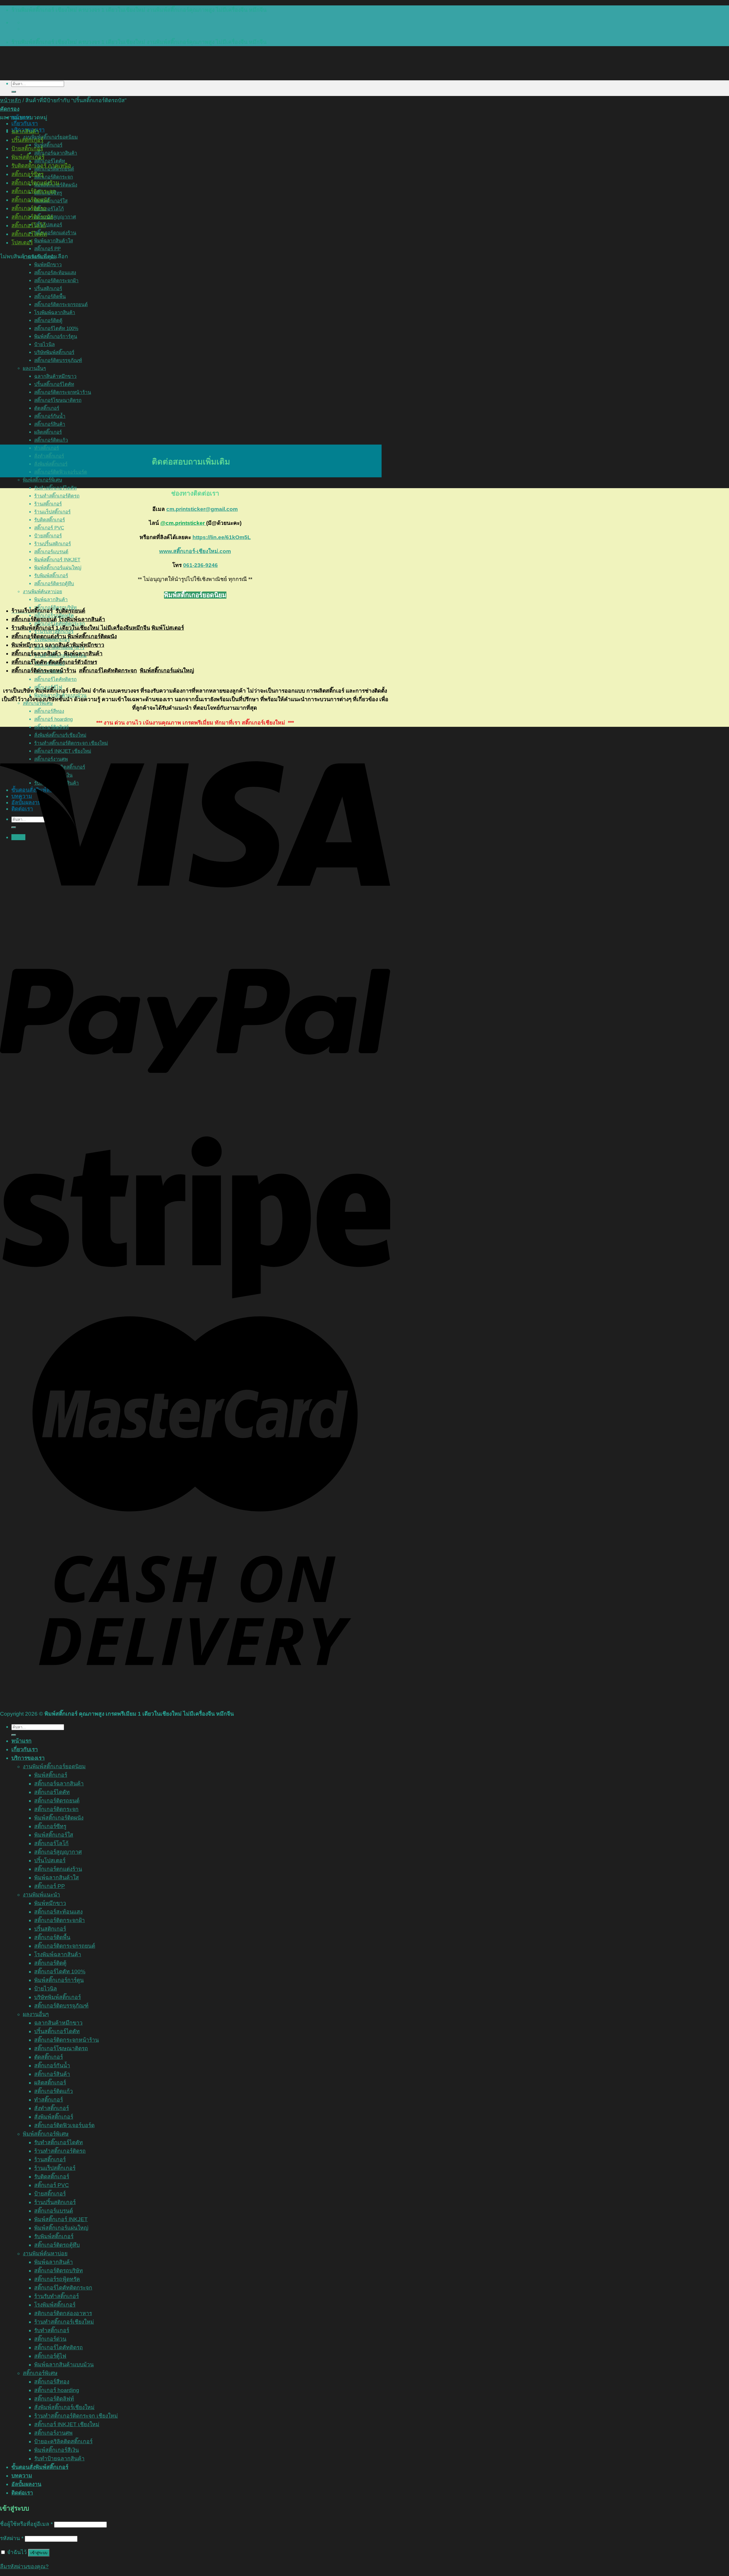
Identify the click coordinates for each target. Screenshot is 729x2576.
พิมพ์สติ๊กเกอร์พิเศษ (42, 480)
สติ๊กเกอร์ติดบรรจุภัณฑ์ (61, 2006)
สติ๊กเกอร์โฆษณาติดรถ (61, 2048)
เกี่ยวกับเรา (25, 123)
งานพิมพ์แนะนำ (41, 1895)
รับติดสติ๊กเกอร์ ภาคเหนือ (41, 166)
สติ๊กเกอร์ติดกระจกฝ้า (60, 1920)
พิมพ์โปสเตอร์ (168, 628)
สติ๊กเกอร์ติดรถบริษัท (59, 2271)
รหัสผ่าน (12, 2538)
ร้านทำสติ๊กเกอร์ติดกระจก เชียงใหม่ (76, 2416)
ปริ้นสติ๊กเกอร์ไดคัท (57, 2031)
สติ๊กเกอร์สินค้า (52, 2074)
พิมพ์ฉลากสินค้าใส (54, 241)
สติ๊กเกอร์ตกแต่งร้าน (55, 233)
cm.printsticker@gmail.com (202, 509)
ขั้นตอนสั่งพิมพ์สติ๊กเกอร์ (40, 2467)
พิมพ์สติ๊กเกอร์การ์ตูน (59, 1980)
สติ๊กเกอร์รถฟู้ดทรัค (57, 2279)
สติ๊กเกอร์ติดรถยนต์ (34, 619)
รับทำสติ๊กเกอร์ (52, 2330)
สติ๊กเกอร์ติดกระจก (54, 177)
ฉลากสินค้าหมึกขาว (58, 2023)
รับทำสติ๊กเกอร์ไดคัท (55, 488)
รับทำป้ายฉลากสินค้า (59, 2459)
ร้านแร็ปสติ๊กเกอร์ (52, 512)
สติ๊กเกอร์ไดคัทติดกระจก (108, 671)
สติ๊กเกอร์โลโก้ (49, 209)
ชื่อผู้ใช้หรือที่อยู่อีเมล (26, 2524)
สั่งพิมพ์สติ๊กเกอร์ (51, 464)
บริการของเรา (28, 1758)
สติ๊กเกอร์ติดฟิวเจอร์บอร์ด (61, 472)
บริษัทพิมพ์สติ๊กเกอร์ (58, 1997)
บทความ (22, 2476)
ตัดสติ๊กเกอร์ (49, 2057)
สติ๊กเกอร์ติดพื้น (52, 1937)
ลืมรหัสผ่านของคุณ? (24, 2566)
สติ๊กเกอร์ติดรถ (29, 208)
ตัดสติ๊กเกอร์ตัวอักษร (73, 662)
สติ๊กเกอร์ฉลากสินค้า (56, 153)
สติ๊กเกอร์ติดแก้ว (54, 2091)
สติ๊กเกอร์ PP (47, 249)
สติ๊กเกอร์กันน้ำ (52, 2065)
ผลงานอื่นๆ (36, 2014)
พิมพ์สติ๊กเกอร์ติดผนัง (92, 636)
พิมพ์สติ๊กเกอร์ (48, 145)
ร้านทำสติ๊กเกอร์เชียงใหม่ (64, 2322)
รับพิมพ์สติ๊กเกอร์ (51, 576)
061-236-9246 (200, 565)
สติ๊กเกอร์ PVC (49, 528)
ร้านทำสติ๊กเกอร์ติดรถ (57, 496)
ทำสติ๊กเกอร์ (47, 448)
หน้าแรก (21, 1741)
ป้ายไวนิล (46, 1989)
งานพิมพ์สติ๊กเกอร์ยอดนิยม (50, 137)
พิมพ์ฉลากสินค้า (51, 600)
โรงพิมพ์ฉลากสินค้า (82, 619)
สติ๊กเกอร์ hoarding (53, 719)
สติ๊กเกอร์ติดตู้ (50, 1963)
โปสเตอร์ (22, 243)
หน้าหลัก (11, 100)
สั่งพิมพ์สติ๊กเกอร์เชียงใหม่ (64, 2407)
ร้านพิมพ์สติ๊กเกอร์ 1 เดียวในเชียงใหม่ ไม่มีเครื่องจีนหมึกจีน (81, 628)
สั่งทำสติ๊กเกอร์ (49, 456)
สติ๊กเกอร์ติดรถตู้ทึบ (54, 584)
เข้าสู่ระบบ (39, 2553)
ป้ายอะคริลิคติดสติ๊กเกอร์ (63, 2441)
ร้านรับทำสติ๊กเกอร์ (57, 2296)
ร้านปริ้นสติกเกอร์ (53, 544)
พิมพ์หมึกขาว (48, 265)
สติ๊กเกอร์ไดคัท (29, 234)
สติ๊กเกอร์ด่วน (50, 2339)
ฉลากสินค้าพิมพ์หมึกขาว (74, 645)
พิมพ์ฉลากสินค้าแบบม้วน (64, 2365)
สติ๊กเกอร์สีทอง (49, 711)
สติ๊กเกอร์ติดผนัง (30, 200)
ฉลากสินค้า (25, 131)
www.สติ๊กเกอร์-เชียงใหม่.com (195, 551)
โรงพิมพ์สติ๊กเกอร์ (55, 2305)
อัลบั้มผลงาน (26, 2484)
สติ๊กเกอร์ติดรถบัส (32, 217)
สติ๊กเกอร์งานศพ (53, 2433)
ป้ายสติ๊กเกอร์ (48, 536)
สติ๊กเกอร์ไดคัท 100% (60, 1972)
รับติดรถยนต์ (70, 611)
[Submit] (14, 92)
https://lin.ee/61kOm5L (222, 537)
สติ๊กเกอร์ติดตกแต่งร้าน (39, 636)
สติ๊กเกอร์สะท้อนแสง (58, 1912)
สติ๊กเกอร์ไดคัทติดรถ (55, 679)
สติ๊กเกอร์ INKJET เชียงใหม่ (67, 2424)
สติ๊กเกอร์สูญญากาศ (55, 217)
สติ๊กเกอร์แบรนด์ (51, 552)
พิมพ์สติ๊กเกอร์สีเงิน (57, 2450)
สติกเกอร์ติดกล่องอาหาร (63, 2313)
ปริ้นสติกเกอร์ (27, 140)
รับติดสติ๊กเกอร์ (50, 520)
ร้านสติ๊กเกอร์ (48, 504)
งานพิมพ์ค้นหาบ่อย (42, 592)
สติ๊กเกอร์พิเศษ (40, 2373)
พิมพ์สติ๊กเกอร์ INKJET (57, 560)
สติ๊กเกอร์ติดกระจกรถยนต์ (65, 1946)
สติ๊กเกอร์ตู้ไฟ (50, 2356)
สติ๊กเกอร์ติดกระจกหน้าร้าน (44, 671)
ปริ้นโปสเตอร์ (48, 225)
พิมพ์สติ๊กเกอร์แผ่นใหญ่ (58, 568)
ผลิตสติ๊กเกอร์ (50, 2083)
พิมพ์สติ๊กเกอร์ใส (51, 201)
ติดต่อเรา (22, 2493)
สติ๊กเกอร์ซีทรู (27, 174)
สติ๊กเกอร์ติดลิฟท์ (54, 2399)
